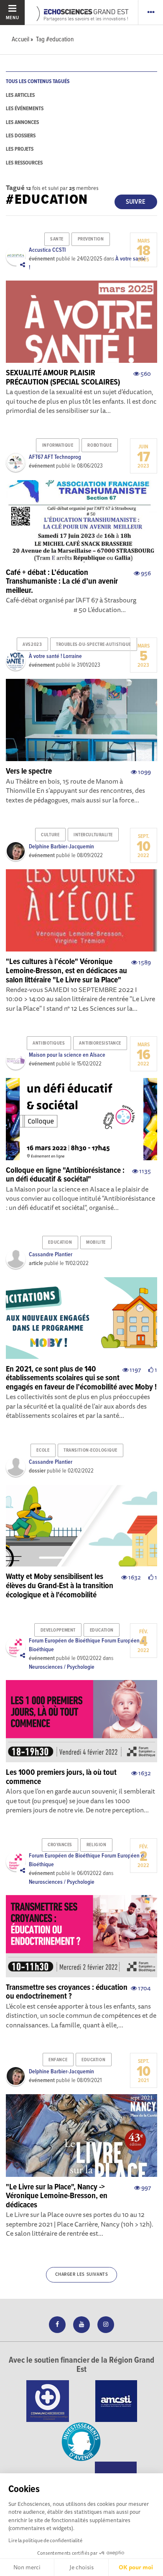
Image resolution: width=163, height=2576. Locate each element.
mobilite (96, 1242)
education (60, 1242)
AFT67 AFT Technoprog (55, 457)
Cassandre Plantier (51, 1255)
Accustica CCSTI (47, 250)
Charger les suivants (82, 2275)
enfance (58, 2060)
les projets (20, 149)
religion (96, 1845)
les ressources (24, 163)
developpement (58, 1630)
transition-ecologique (90, 1450)
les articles (20, 95)
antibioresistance (100, 1043)
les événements (25, 109)
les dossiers (21, 136)
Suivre (136, 202)
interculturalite (93, 835)
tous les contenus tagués (38, 82)
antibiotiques (49, 1043)
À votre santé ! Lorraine (55, 656)
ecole (43, 1450)
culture (50, 835)
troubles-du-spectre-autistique (94, 645)
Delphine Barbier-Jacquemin (61, 847)
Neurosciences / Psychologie (62, 1667)
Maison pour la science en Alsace (67, 1055)
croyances (60, 1845)
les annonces (22, 123)
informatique (58, 445)
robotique (99, 445)
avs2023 (32, 645)
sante (57, 239)
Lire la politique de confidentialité (45, 2540)
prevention (91, 239)
